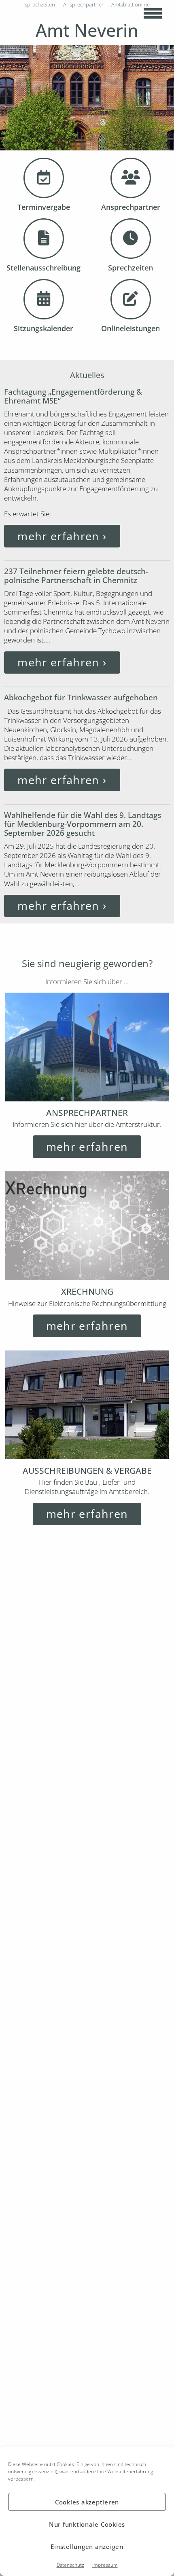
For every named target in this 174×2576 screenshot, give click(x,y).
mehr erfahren (62, 536)
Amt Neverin (87, 30)
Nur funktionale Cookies (87, 2524)
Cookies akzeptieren (87, 2502)
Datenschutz (70, 2565)
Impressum (105, 2565)
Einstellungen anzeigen (87, 2546)
